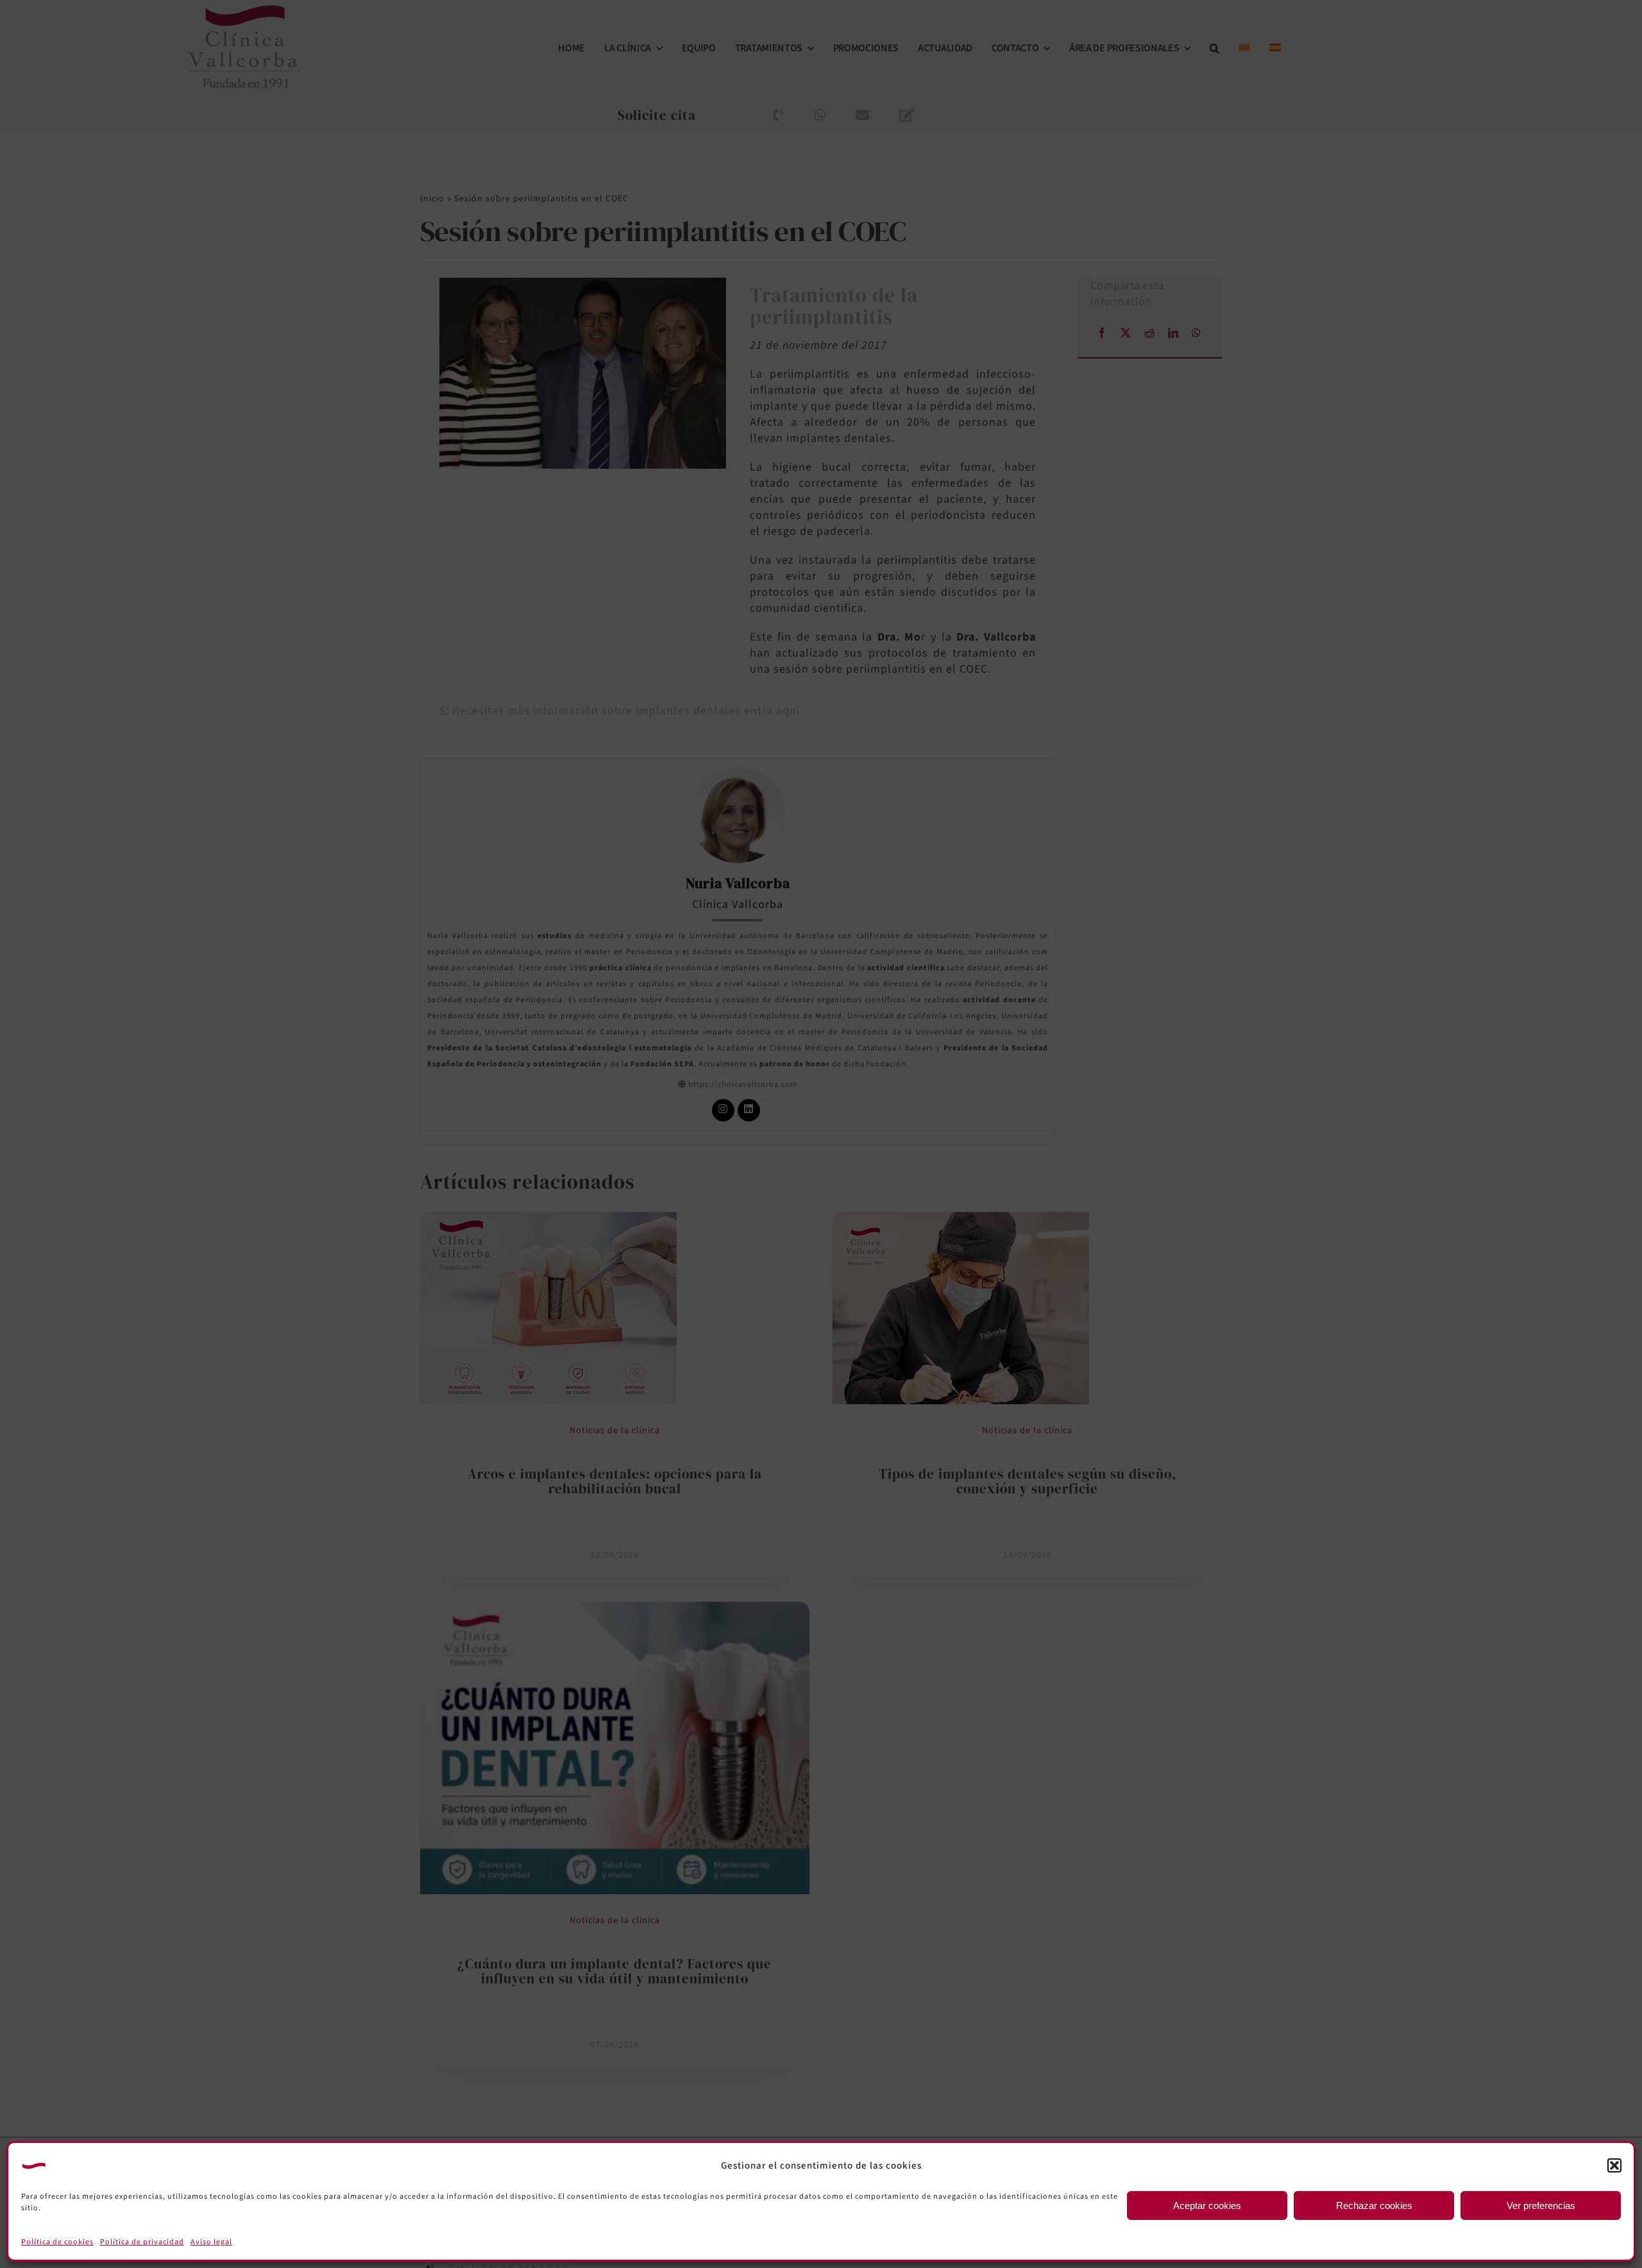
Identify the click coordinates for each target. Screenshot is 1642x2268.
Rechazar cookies (1374, 2205)
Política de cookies (57, 2242)
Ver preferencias (1541, 2205)
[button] (1614, 2165)
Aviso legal (211, 2242)
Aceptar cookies (1207, 2205)
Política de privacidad (142, 2242)
